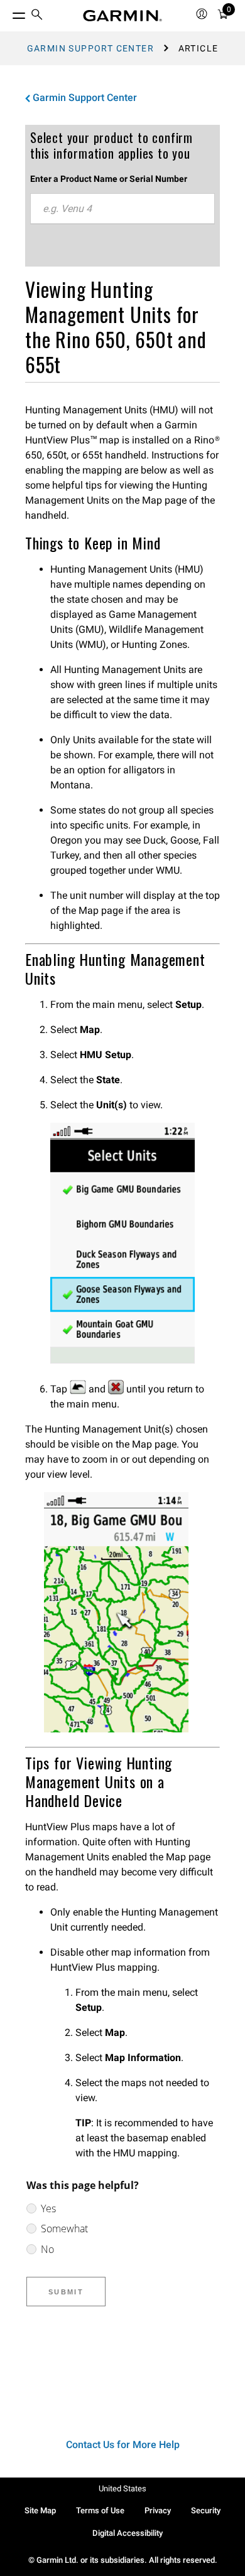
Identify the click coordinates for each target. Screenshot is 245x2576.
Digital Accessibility (128, 2533)
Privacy (158, 2510)
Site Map (40, 2510)
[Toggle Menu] (8, 13)
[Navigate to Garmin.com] (122, 16)
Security (206, 2510)
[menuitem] (37, 16)
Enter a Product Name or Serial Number (109, 179)
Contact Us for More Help (123, 2445)
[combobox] (122, 209)
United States (122, 2489)
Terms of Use (100, 2510)
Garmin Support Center (90, 48)
